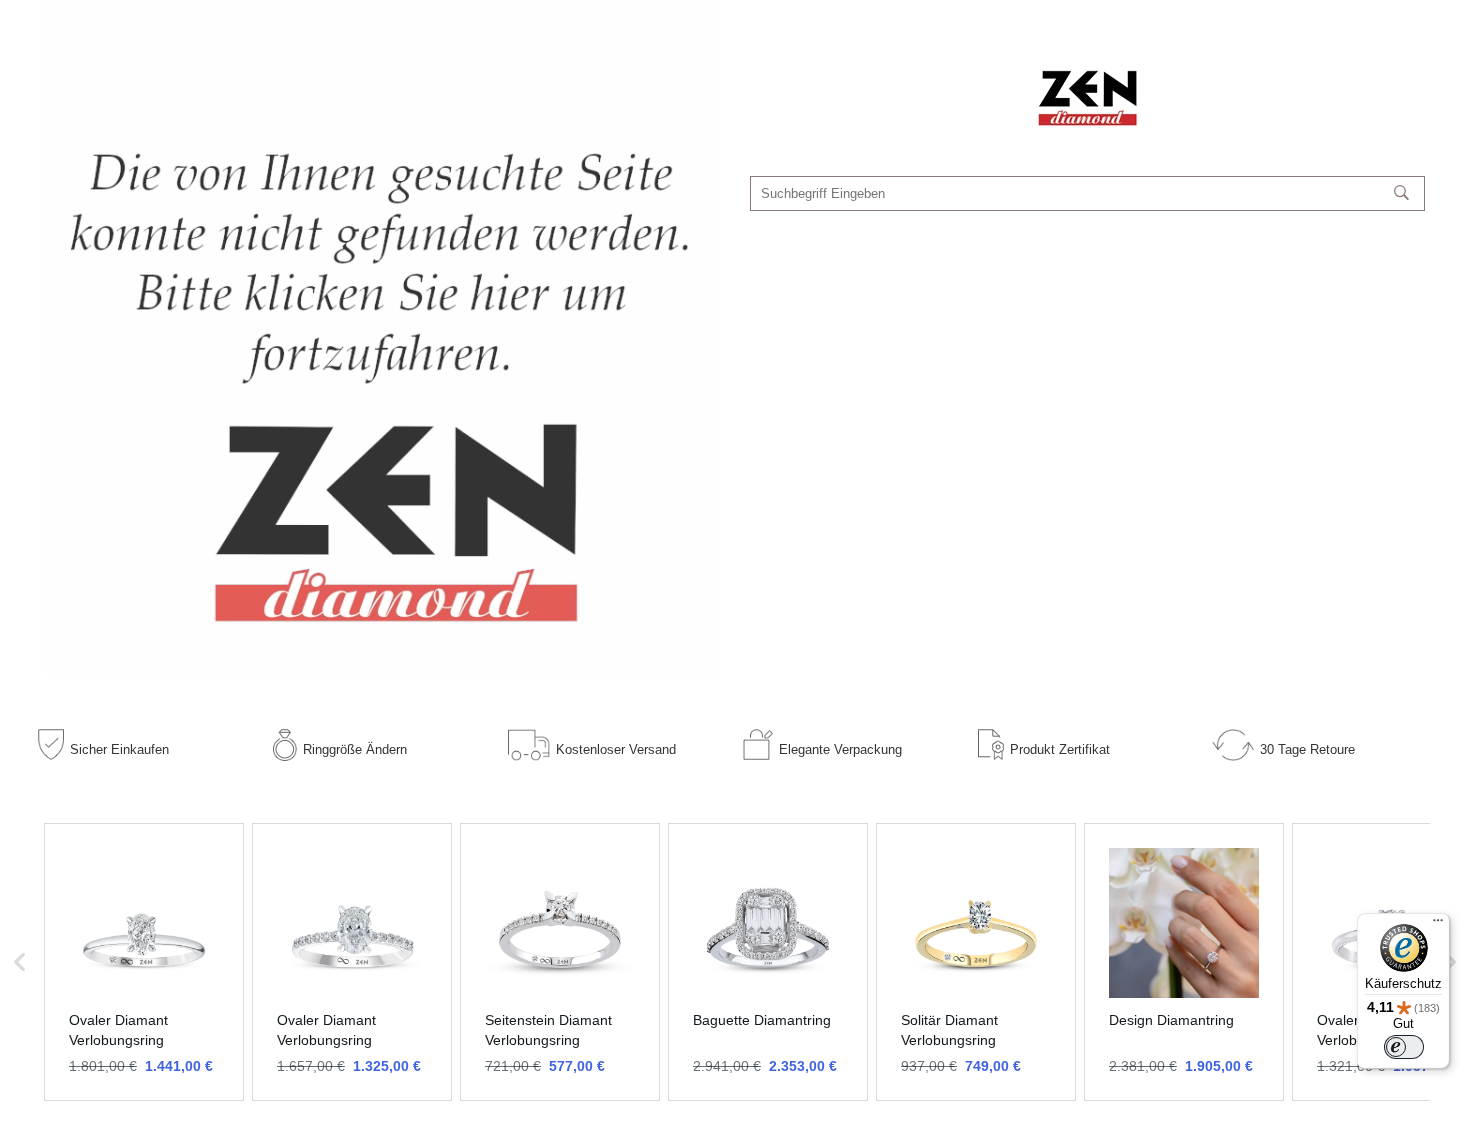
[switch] (1404, 1047)
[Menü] (1438, 925)
